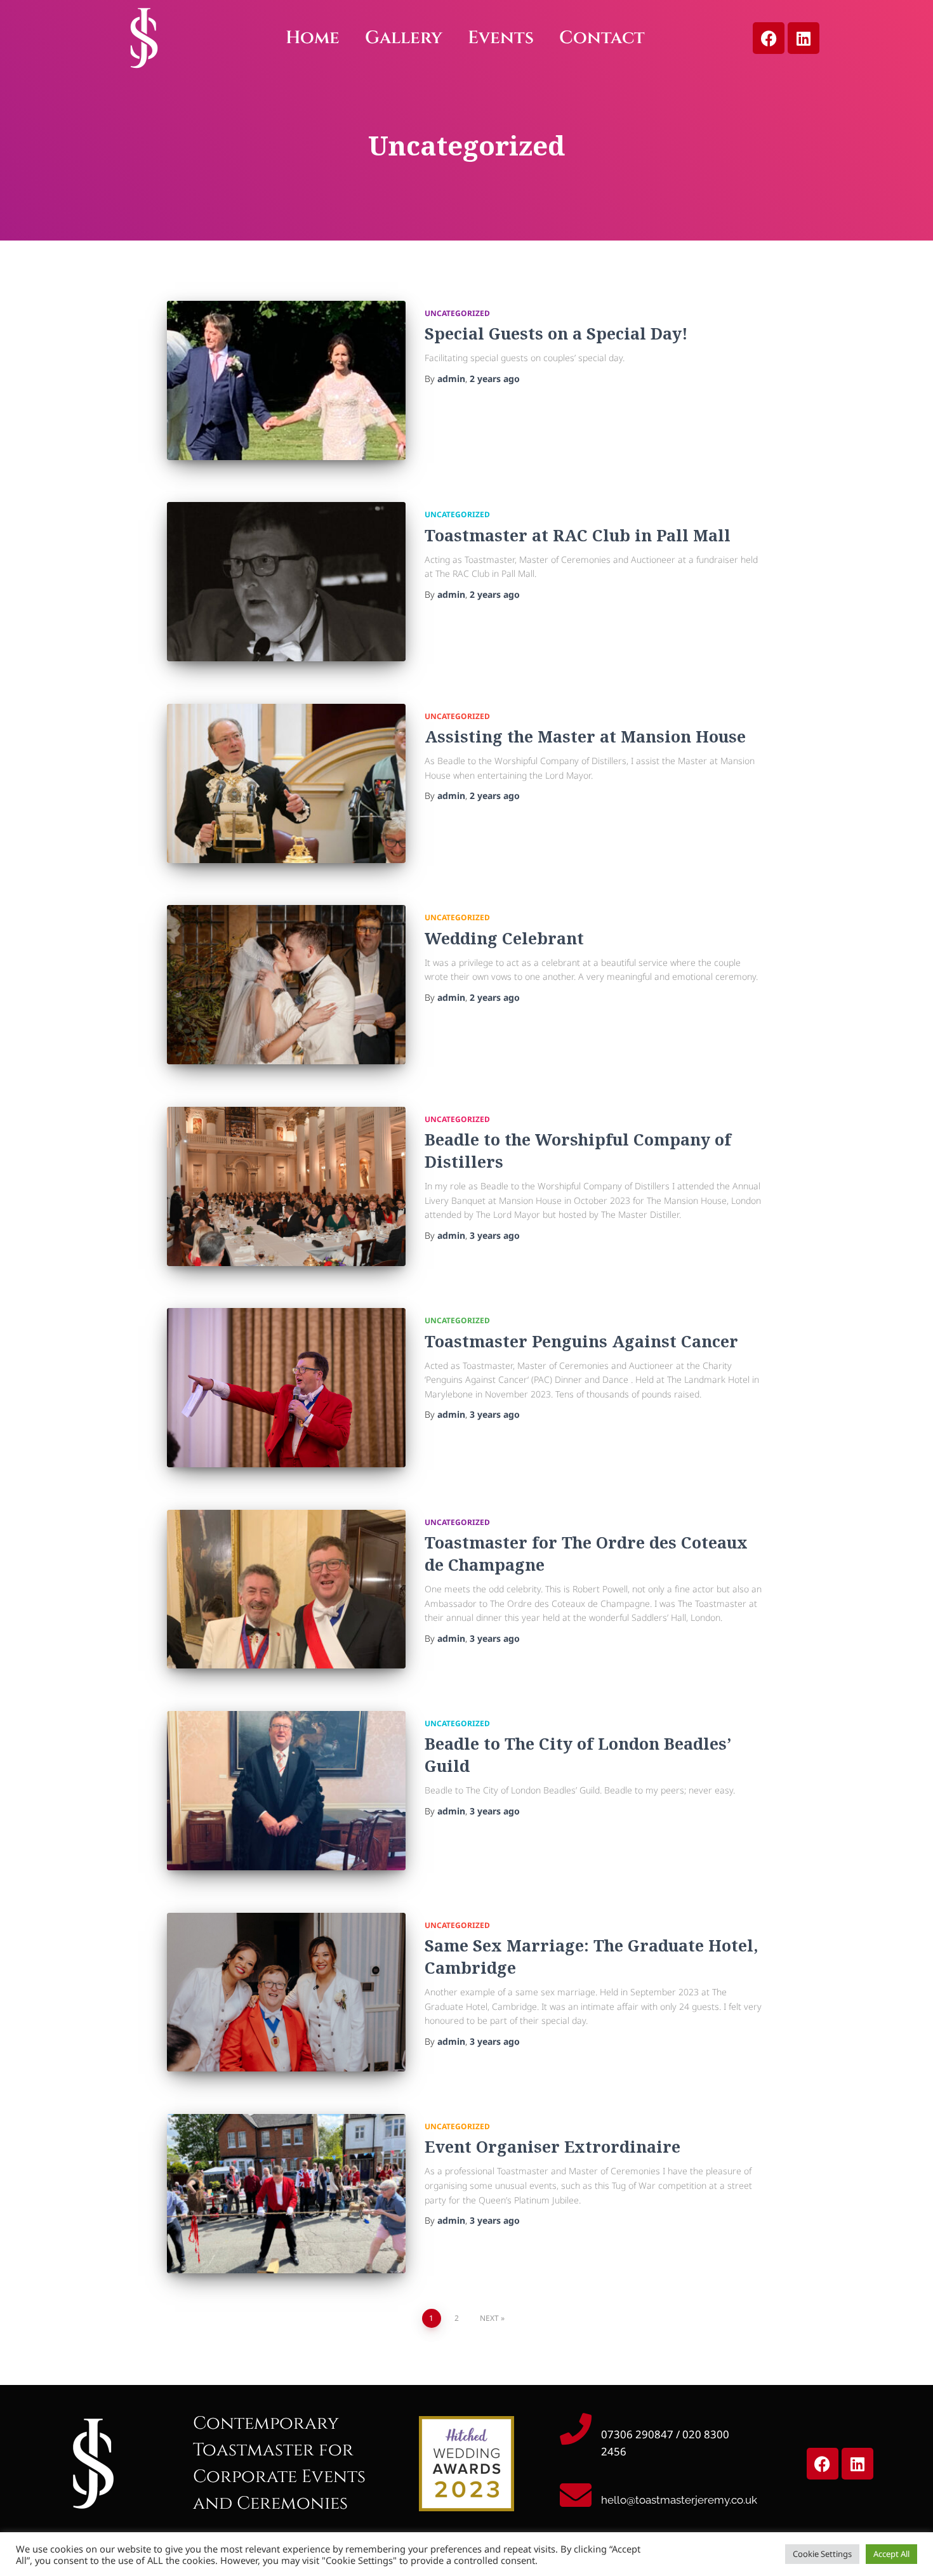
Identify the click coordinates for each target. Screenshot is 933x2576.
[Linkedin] (804, 38)
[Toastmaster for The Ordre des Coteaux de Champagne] (286, 1589)
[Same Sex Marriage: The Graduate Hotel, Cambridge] (286, 1992)
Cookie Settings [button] (822, 2554)
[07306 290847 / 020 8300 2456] (576, 2429)
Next (489, 2318)
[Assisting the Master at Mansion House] (286, 783)
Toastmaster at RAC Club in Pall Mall (578, 535)
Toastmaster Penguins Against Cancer (581, 1341)
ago (495, 379)
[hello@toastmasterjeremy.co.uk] (576, 2495)
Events (501, 38)
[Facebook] (769, 38)
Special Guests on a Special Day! (556, 333)
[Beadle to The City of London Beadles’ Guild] (286, 1791)
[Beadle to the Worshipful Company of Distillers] (286, 1186)
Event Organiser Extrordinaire (553, 2146)
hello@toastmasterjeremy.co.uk (679, 2500)
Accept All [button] (891, 2554)
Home (313, 38)
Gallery (404, 38)
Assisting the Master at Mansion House (585, 736)
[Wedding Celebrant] (286, 985)
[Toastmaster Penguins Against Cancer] (286, 1388)
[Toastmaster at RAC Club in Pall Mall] (286, 582)
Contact (602, 38)
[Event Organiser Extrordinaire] (286, 2194)
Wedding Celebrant (504, 938)
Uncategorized (457, 313)
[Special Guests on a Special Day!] (286, 380)
